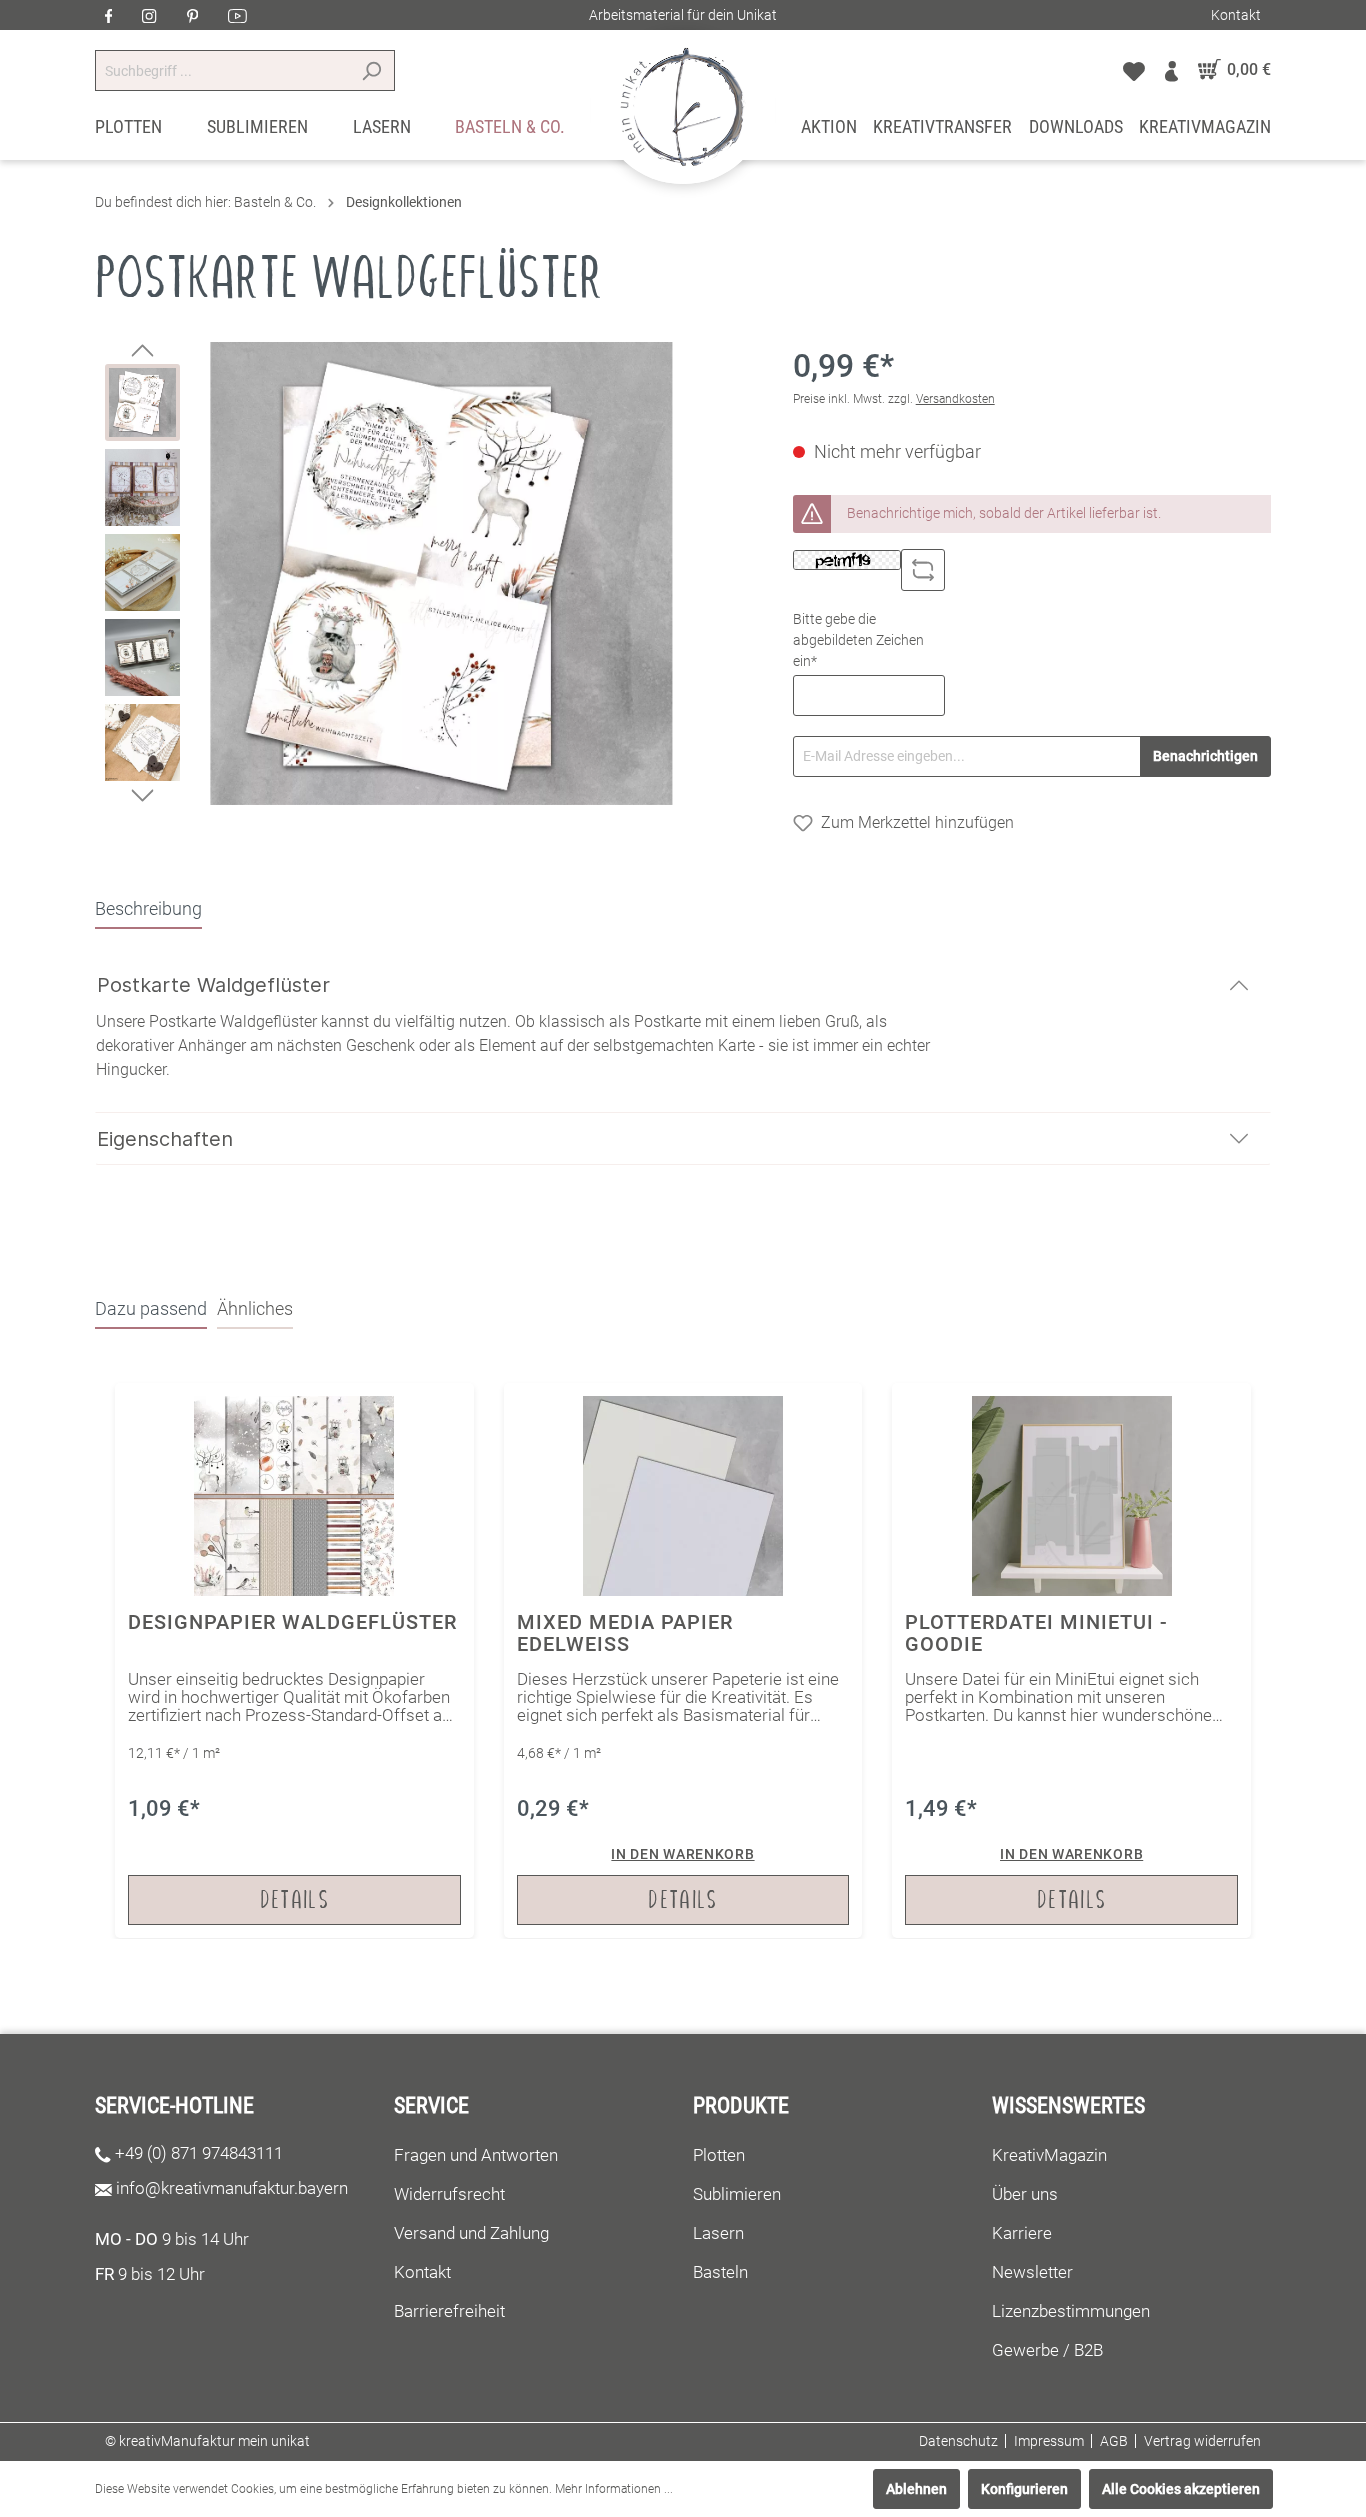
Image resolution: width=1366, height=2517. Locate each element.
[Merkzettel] (1134, 70)
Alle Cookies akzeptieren (1181, 2489)
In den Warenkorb (682, 1854)
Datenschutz (958, 2441)
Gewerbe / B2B (1047, 2350)
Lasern (718, 2233)
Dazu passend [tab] (151, 1308)
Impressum (1049, 2441)
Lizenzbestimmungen (1071, 2311)
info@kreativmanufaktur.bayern (232, 2188)
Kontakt (1236, 15)
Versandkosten (955, 399)
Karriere (1022, 2233)
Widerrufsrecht (449, 2194)
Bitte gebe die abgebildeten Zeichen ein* (858, 640)
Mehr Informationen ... (614, 2489)
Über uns (1025, 2194)
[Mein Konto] (1171, 70)
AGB (1114, 2441)
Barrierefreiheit (449, 2311)
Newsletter (1032, 2272)
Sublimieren (737, 2194)
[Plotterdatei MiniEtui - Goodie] (1071, 1660)
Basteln (720, 2272)
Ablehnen (916, 2489)
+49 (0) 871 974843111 (199, 2153)
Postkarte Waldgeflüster (213, 985)
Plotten (719, 2155)
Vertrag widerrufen (1202, 2441)
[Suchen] (371, 70)
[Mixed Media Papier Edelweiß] (683, 1660)
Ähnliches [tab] (255, 1308)
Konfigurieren (1024, 2489)
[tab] (148, 908)
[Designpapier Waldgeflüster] (294, 1660)
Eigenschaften (165, 1139)
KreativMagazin (1049, 2155)
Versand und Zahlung (471, 2233)
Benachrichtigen (1205, 756)
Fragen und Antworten (476, 2155)
